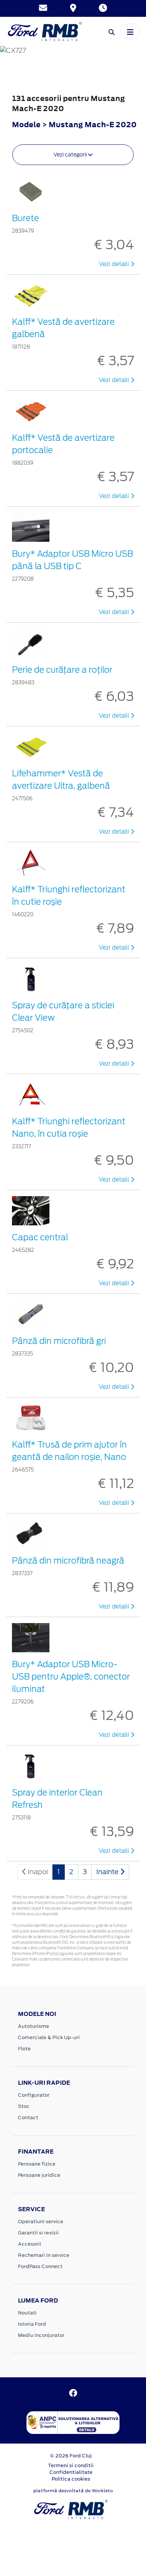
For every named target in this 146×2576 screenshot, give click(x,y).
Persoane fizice (37, 2164)
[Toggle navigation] (130, 31)
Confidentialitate (71, 2472)
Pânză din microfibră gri (59, 1341)
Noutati (27, 2313)
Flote (24, 2049)
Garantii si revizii (38, 2233)
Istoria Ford (32, 2324)
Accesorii (30, 2244)
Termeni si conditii (71, 2465)
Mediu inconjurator (41, 2335)
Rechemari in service (44, 2255)
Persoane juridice (39, 2175)
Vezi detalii (115, 264)
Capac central (40, 1237)
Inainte (108, 1872)
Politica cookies (71, 2479)
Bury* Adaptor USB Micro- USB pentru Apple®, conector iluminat (71, 1677)
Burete (25, 218)
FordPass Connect (40, 2266)
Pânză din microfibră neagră (68, 1561)
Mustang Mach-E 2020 (93, 124)
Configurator (34, 2095)
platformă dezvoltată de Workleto (73, 2491)
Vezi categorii (71, 155)
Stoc (24, 2106)
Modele (26, 124)
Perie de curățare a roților (62, 670)
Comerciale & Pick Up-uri (49, 2037)
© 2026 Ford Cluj (71, 2456)
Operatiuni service (41, 2221)
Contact (28, 2117)
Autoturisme (34, 2026)
